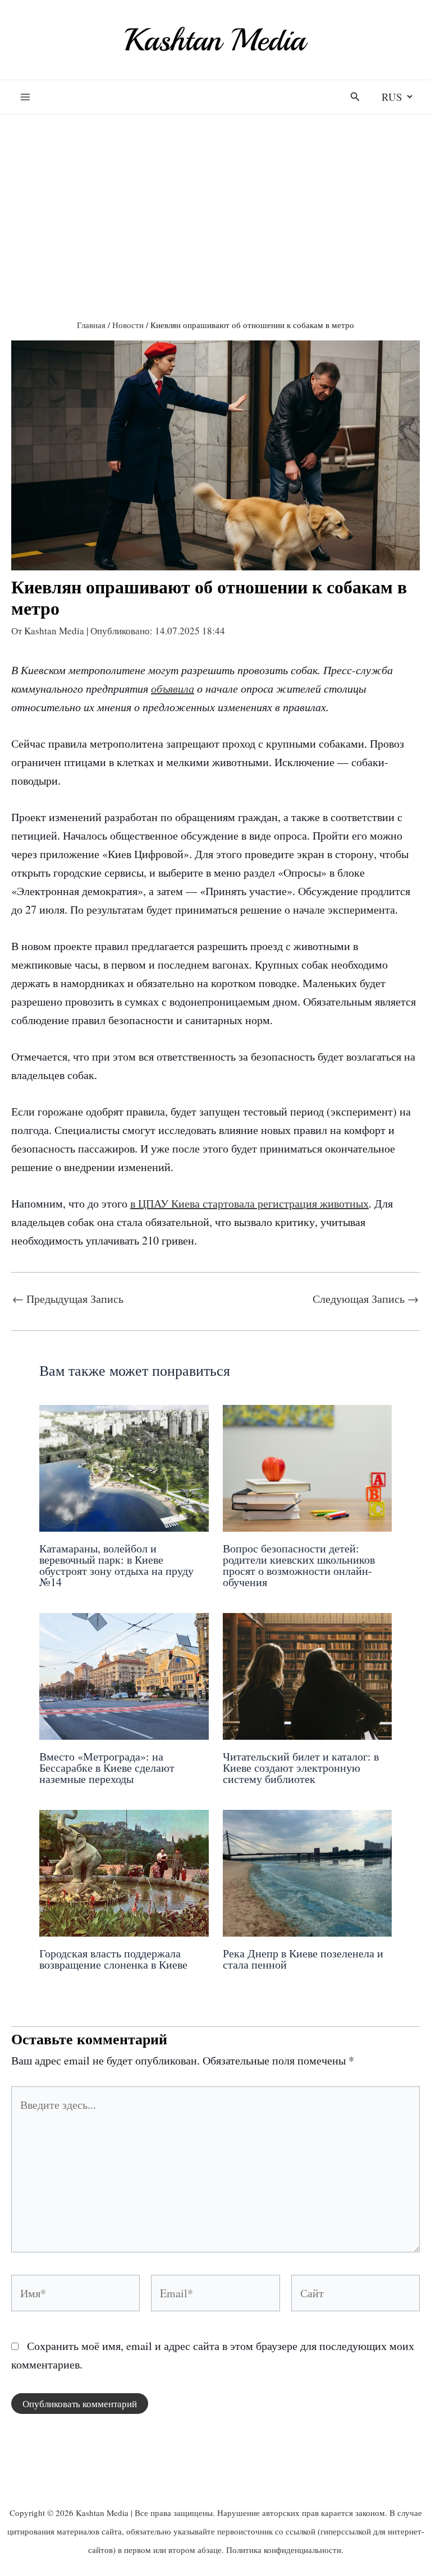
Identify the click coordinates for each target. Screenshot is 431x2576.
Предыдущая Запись (68, 1299)
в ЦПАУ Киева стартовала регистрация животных (249, 1203)
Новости (128, 325)
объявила (173, 688)
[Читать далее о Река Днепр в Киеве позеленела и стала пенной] (308, 1871)
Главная (91, 325)
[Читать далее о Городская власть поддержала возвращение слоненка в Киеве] (124, 1871)
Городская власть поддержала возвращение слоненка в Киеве (113, 1959)
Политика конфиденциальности (284, 2550)
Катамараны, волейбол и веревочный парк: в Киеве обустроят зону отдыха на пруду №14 (116, 1565)
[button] (355, 97)
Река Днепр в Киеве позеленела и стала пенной (303, 1959)
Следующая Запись (366, 1299)
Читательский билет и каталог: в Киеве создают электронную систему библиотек (301, 1768)
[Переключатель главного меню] (25, 97)
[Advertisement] (215, 193)
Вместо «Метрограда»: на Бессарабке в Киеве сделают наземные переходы (107, 1768)
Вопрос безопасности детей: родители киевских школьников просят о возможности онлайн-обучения (299, 1565)
